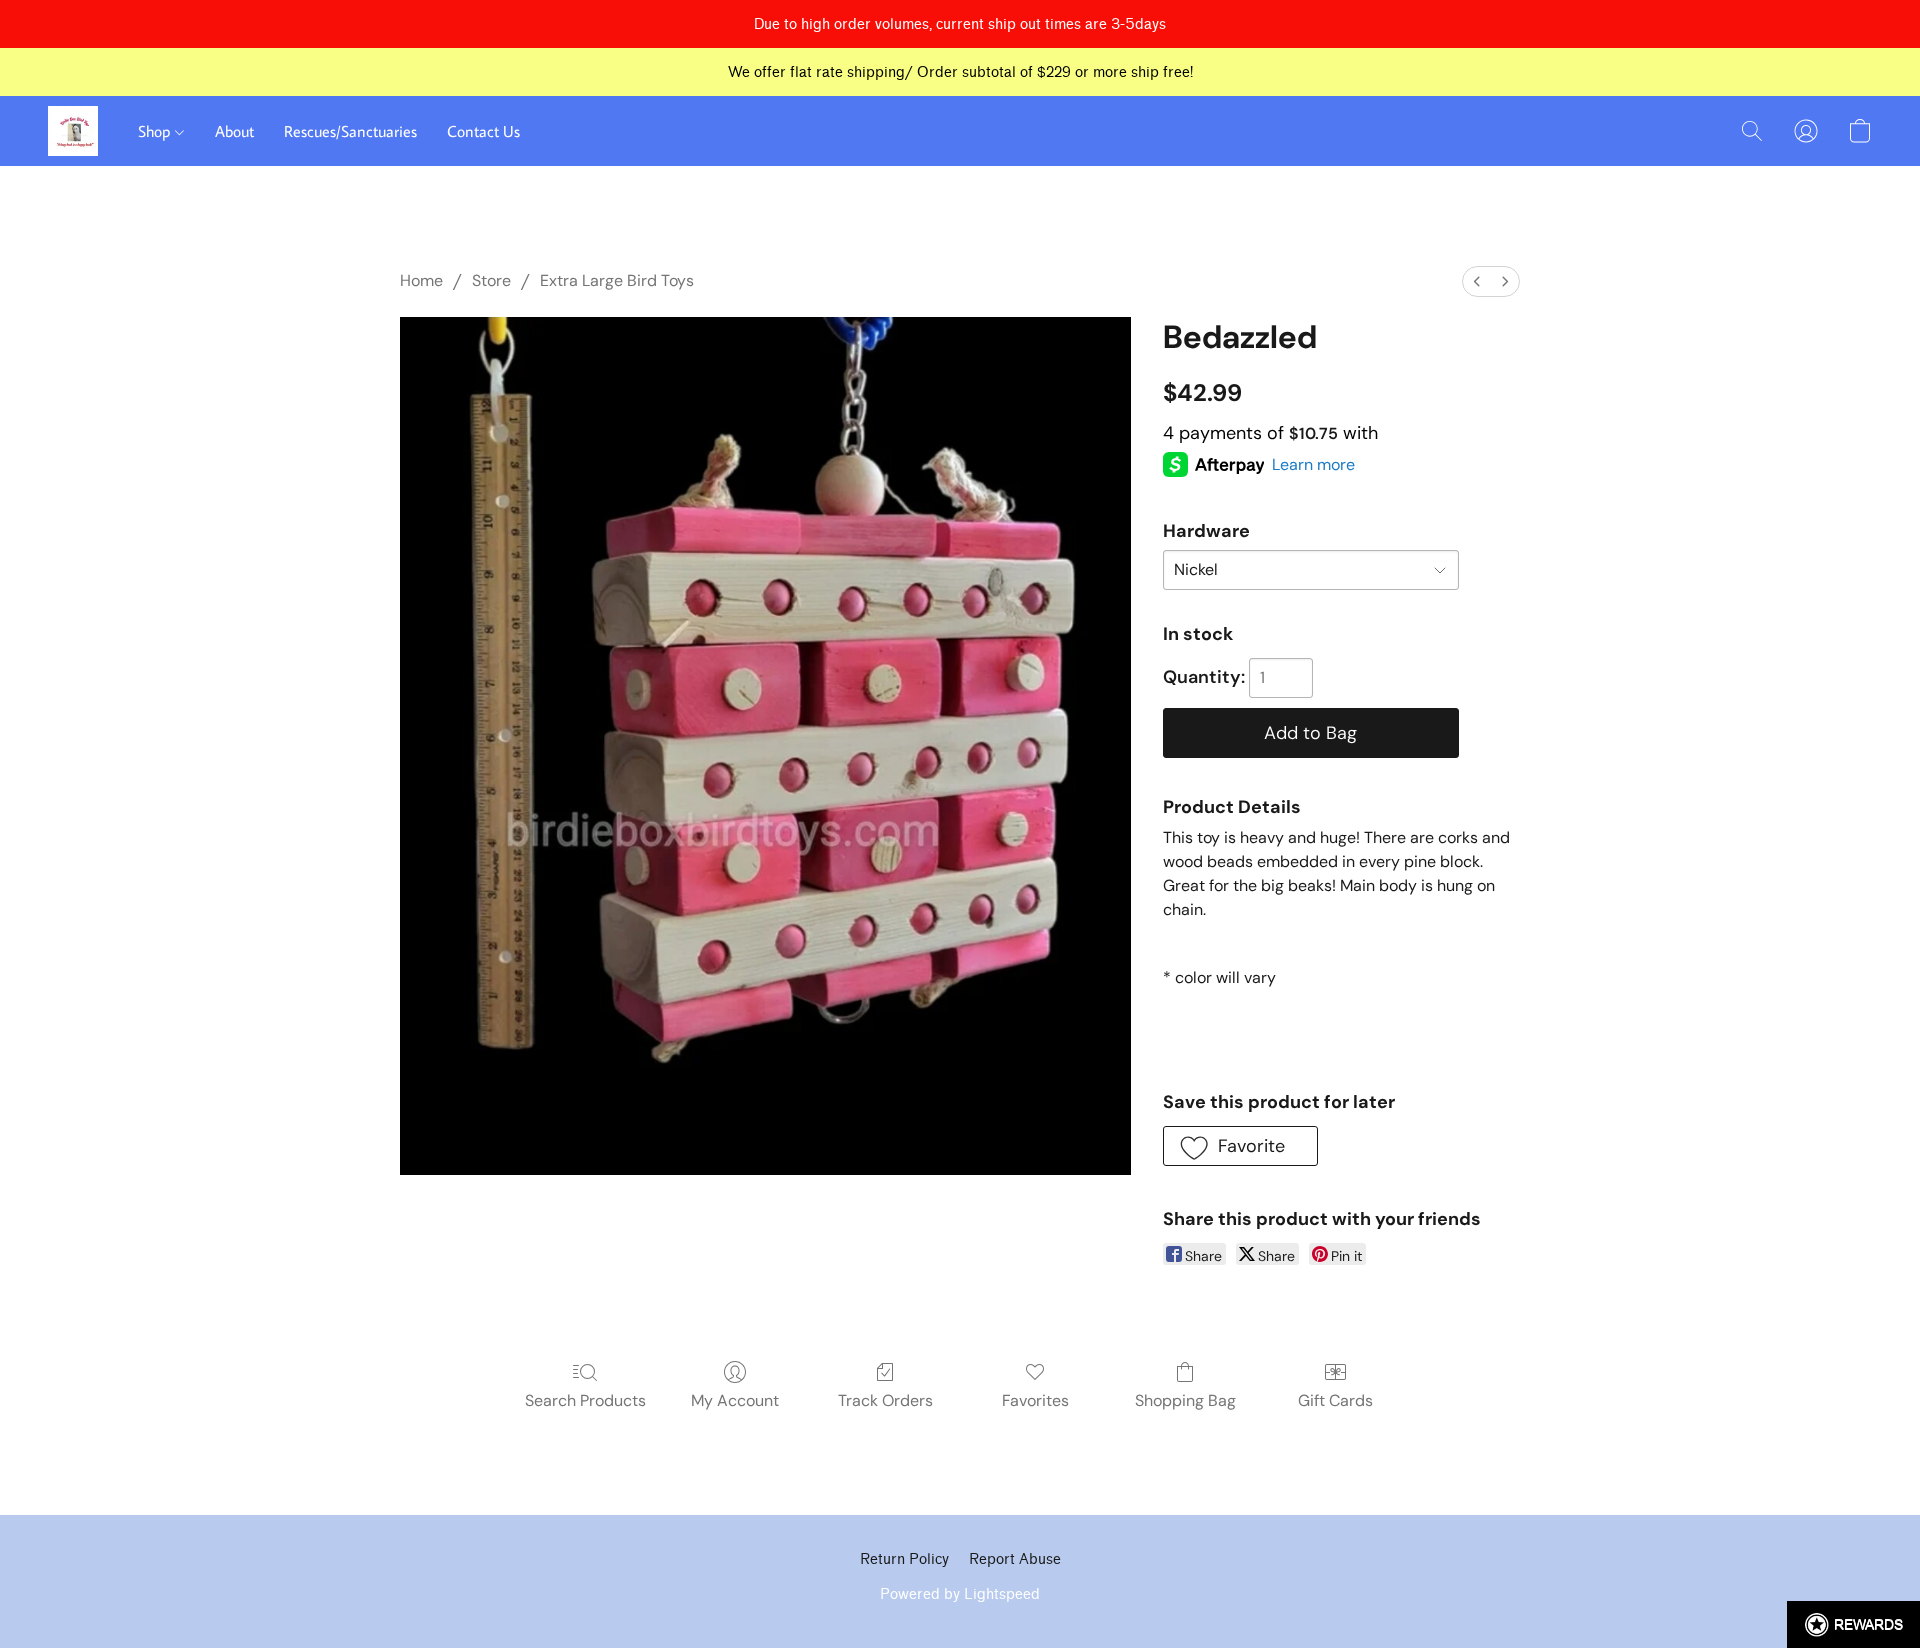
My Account (735, 1400)
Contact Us (483, 131)
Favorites (1035, 1400)
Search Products (585, 1400)
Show (1853, 1624)
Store (491, 280)
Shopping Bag (1185, 1400)
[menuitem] (1477, 281)
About (234, 131)
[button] (73, 131)
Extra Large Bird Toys (617, 280)
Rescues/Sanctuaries (350, 131)
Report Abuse (1015, 1559)
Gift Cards (1335, 1400)
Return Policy (904, 1559)
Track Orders (885, 1400)
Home (421, 280)
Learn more (1313, 464)
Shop (156, 131)
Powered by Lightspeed (960, 1594)
